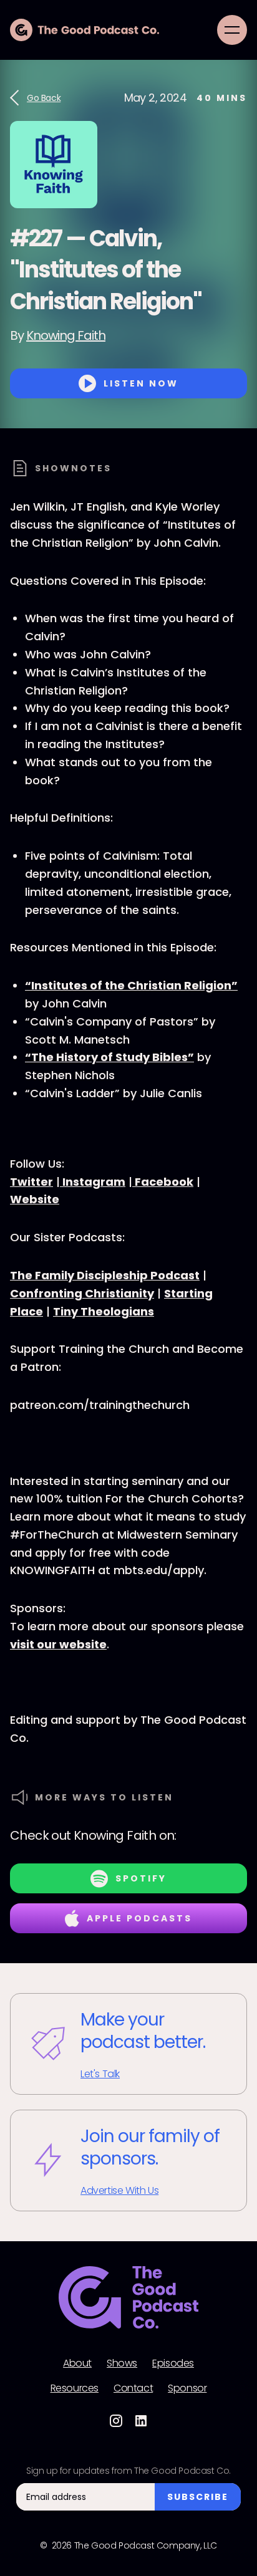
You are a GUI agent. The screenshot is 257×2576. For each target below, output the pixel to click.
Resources (75, 2388)
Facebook (163, 1182)
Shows (122, 2363)
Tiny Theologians (104, 1311)
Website (35, 1199)
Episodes (173, 2363)
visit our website (58, 1644)
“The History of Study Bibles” (109, 1057)
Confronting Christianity (82, 1293)
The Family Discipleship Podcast (105, 1275)
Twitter (32, 1182)
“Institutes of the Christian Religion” (131, 985)
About (77, 2363)
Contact (133, 2388)
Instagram (93, 1182)
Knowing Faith (66, 335)
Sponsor (187, 2388)
